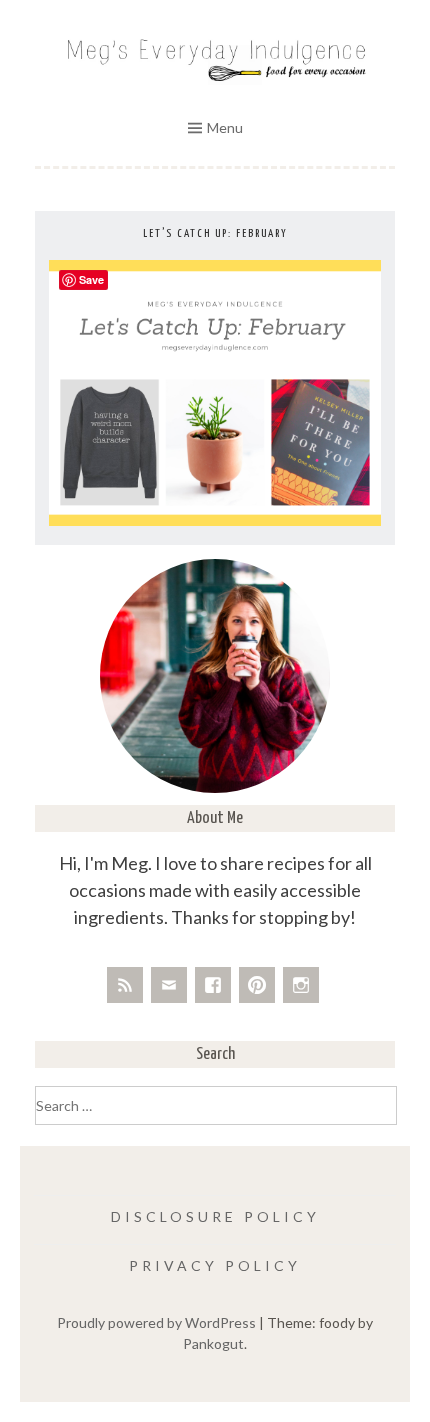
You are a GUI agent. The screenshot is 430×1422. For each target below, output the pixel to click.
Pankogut (213, 1343)
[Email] (169, 985)
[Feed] (125, 985)
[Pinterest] (257, 985)
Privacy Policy (215, 1265)
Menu (225, 127)
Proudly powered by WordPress (156, 1322)
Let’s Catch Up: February (215, 233)
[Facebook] (213, 985)
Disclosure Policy (215, 1216)
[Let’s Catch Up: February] (215, 520)
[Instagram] (301, 985)
